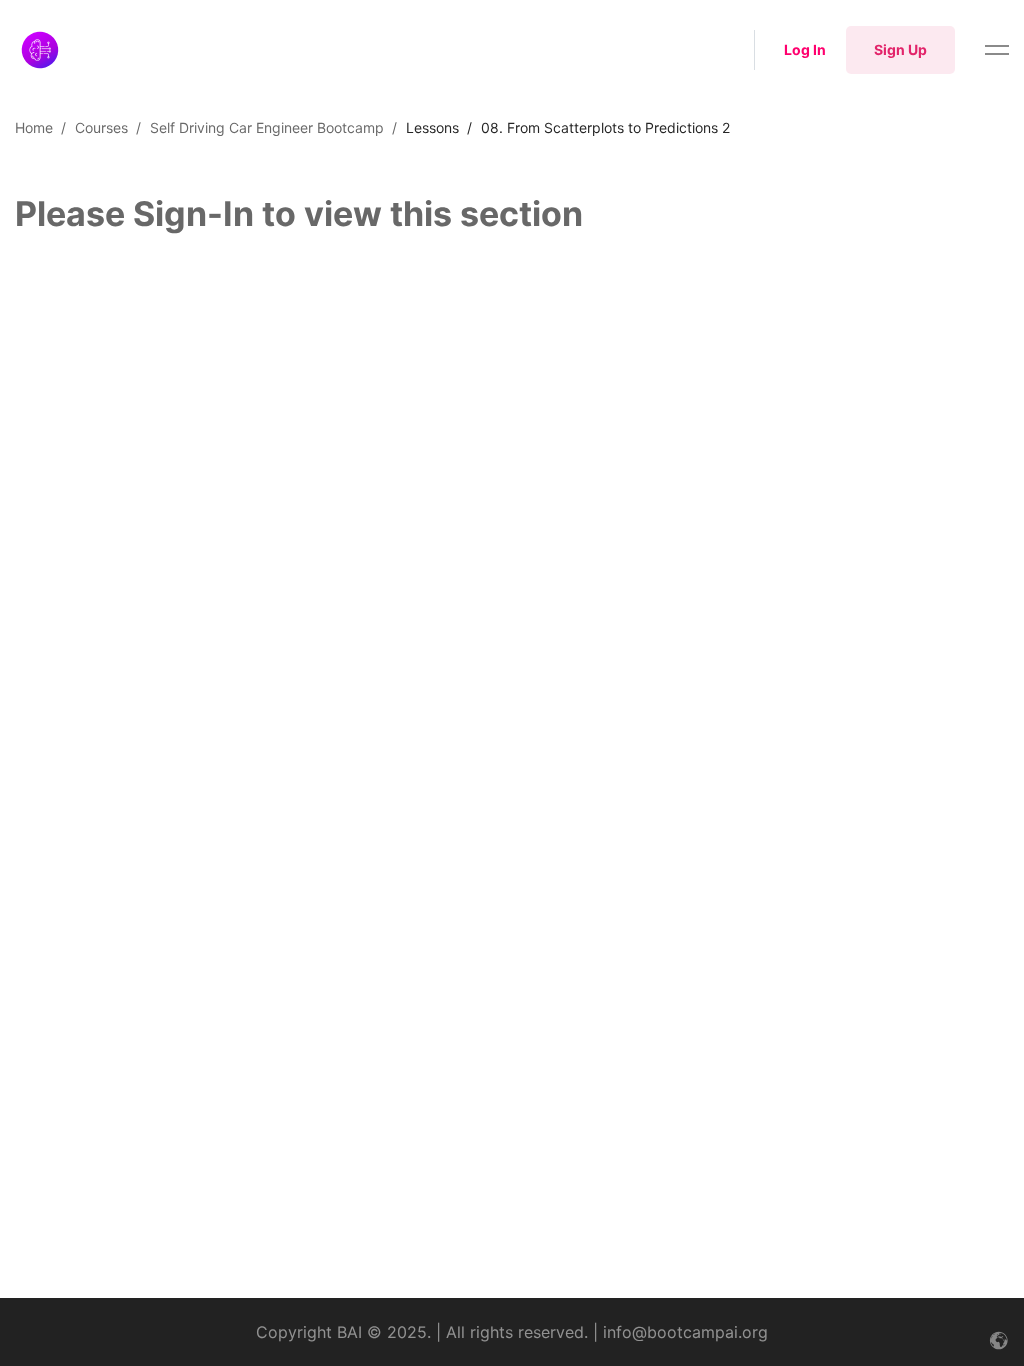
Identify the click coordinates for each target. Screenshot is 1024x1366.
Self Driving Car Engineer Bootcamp (267, 127)
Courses (101, 127)
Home (34, 127)
